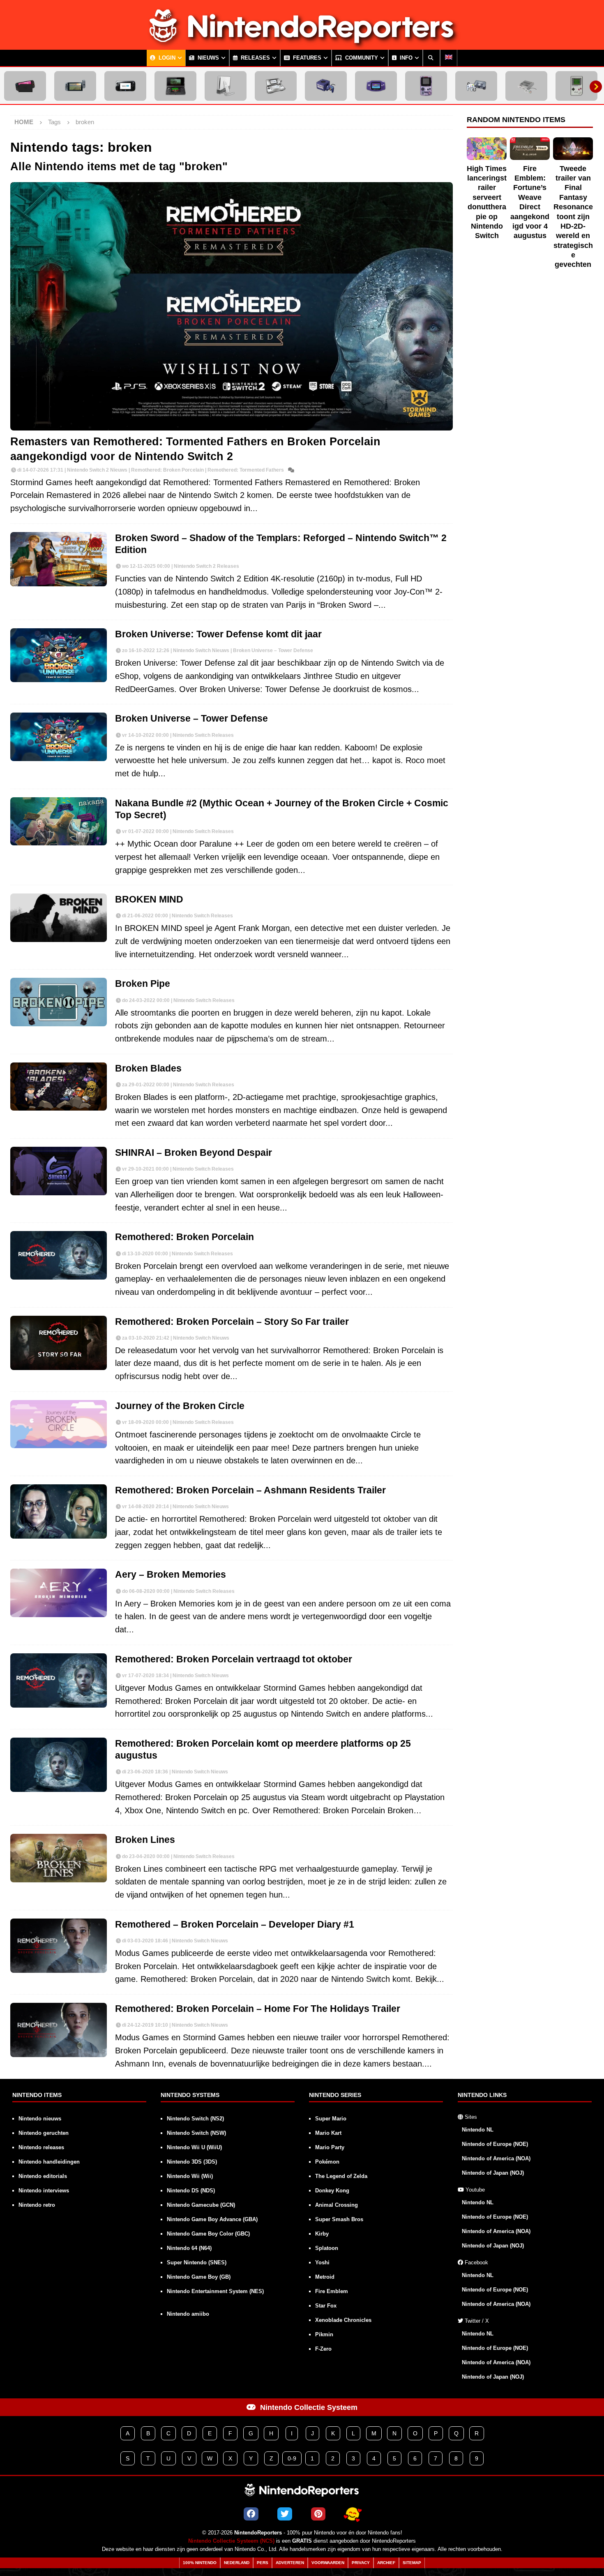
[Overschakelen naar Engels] (449, 58)
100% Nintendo (200, 2563)
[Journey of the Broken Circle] (59, 1424)
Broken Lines (145, 1840)
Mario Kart (328, 2133)
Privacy (361, 2563)
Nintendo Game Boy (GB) (199, 2277)
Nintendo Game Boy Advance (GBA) (212, 2219)
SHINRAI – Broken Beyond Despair (194, 1153)
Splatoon (327, 2248)
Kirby (322, 2234)
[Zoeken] (431, 58)
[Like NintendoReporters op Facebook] (251, 2514)
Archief (386, 2563)
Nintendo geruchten (44, 2133)
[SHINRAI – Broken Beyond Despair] (59, 1171)
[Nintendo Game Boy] (576, 86)
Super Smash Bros (339, 2219)
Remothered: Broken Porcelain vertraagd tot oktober (234, 1659)
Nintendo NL (478, 2130)
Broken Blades (148, 1068)
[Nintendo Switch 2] (25, 86)
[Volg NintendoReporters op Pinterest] (318, 2514)
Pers (263, 2563)
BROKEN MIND (149, 899)
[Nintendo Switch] (75, 86)
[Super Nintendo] (526, 86)
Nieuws (207, 58)
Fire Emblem (332, 2291)
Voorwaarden (328, 2563)
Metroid (325, 2277)
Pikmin (324, 2334)
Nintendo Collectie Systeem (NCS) (231, 2541)
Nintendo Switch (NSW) (196, 2133)
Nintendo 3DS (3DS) (192, 2162)
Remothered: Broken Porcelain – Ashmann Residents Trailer (250, 1490)
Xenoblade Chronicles (343, 2320)
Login (166, 58)
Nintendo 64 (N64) (189, 2248)
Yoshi (322, 2262)
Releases (255, 58)
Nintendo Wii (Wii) (190, 2176)
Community (361, 58)
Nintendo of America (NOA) (496, 2158)
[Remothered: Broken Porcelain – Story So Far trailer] (59, 1343)
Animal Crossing (337, 2205)
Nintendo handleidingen (49, 2162)
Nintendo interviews (44, 2191)
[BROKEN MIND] (59, 918)
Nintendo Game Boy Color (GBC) (208, 2234)
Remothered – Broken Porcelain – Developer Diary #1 (235, 1924)
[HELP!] (353, 2514)
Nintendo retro (37, 2205)
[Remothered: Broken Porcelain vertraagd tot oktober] (59, 1680)
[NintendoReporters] (302, 43)
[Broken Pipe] (59, 1002)
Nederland (237, 2563)
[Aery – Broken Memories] (59, 1593)
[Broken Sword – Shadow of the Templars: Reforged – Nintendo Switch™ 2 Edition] (59, 559)
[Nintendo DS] (276, 86)
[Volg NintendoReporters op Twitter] (285, 2514)
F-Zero (323, 2349)
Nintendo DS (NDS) (191, 2191)
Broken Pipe (143, 984)
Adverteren (290, 2563)
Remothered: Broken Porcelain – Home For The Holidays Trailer (258, 2009)
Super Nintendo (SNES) (197, 2262)
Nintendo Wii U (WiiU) (194, 2147)
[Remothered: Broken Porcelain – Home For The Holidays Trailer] (59, 2030)
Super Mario (331, 2119)
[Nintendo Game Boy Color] (426, 86)
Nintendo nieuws (40, 2119)
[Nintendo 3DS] (175, 86)
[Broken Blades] (59, 1087)
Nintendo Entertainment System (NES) (215, 2291)
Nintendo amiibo (188, 2314)
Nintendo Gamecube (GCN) (201, 2205)
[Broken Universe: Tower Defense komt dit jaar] (59, 655)
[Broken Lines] (59, 1858)
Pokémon (327, 2162)
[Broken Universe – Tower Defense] (59, 737)
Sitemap (412, 2563)
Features (306, 58)
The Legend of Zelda (341, 2176)
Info (405, 58)
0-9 (292, 2458)
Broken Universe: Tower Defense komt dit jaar (218, 634)
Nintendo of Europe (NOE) (495, 2144)
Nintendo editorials (43, 2176)
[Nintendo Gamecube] (326, 86)
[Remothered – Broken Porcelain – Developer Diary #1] (59, 1946)
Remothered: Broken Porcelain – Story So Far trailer (232, 1322)
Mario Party (330, 2147)
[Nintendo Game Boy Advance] (376, 86)
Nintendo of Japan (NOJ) (493, 2173)
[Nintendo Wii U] (125, 86)
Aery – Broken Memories (171, 1575)
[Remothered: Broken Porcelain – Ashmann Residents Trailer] (59, 1511)
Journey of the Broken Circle (180, 1406)
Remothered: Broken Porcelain (184, 1237)
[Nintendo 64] (476, 86)
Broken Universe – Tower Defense (191, 719)
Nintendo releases (41, 2147)
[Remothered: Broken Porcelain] (59, 1255)
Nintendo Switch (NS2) (195, 2119)
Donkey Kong (332, 2191)
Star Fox (326, 2306)
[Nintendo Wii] (226, 86)
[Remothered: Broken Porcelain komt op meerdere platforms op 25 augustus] (59, 1765)
